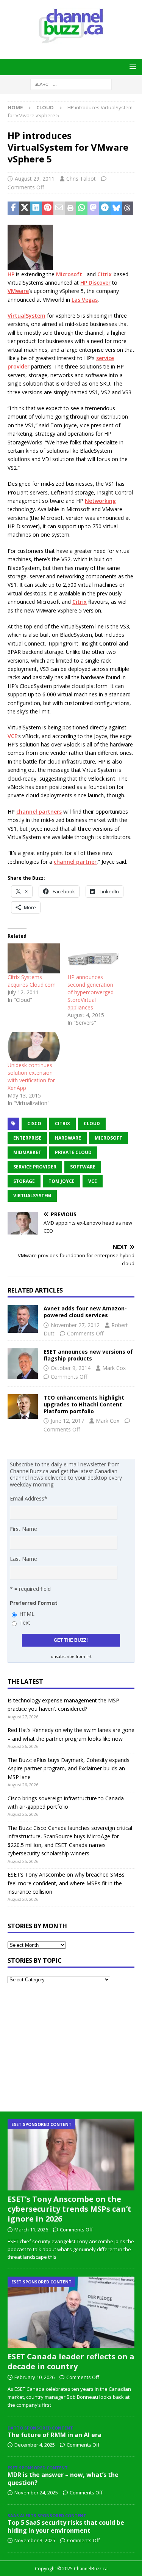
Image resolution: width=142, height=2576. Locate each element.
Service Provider (35, 1167)
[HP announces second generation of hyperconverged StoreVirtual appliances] (94, 958)
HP (11, 274)
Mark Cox (114, 1368)
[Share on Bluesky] (116, 208)
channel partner (75, 862)
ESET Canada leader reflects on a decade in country (71, 2361)
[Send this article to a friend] (59, 208)
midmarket (27, 1152)
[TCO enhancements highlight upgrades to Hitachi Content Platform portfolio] (23, 1407)
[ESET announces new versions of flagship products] (23, 1364)
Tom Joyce (62, 1181)
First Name (23, 1529)
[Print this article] (70, 208)
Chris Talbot (81, 179)
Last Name (23, 1559)
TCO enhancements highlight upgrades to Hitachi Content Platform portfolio (84, 1404)
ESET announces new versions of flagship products (88, 1355)
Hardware (68, 1138)
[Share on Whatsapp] (82, 208)
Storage (24, 1181)
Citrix (105, 274)
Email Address (29, 1498)
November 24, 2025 (36, 2493)
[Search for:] (71, 84)
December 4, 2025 (35, 2445)
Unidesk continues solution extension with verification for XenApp (31, 1076)
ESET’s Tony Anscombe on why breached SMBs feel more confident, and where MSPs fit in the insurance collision (66, 1883)
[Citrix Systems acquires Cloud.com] (34, 958)
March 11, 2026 (31, 2230)
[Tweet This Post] (25, 208)
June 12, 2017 (67, 1421)
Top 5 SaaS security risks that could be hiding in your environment (66, 2526)
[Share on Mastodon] (93, 208)
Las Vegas (85, 300)
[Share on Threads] (128, 208)
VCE (12, 736)
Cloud (92, 1123)
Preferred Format (34, 1603)
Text (25, 1623)
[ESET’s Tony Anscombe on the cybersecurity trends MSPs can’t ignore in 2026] (71, 2155)
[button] (132, 67)
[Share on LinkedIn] (36, 208)
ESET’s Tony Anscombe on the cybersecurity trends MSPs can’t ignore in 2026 (69, 2209)
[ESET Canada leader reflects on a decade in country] (71, 2312)
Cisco (34, 1123)
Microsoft (69, 274)
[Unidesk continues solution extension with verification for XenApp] (34, 1047)
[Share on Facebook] (13, 208)
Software (83, 1167)
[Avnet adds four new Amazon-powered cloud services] (23, 1319)
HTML (27, 1614)
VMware (18, 291)
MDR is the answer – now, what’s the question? (63, 2479)
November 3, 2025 (35, 2540)
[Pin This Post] (48, 208)
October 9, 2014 (71, 1368)
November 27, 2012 (75, 1325)
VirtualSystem (27, 316)
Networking (100, 501)
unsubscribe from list (71, 1656)
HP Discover (95, 283)
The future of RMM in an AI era (55, 2435)
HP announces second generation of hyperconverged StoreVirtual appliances (91, 992)
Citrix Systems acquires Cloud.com (32, 981)
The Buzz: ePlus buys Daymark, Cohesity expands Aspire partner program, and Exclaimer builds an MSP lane (69, 1768)
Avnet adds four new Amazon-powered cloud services (85, 1312)
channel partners (39, 812)
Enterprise (27, 1138)
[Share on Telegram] (105, 208)
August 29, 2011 (35, 179)
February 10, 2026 (34, 2377)
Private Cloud (73, 1152)
